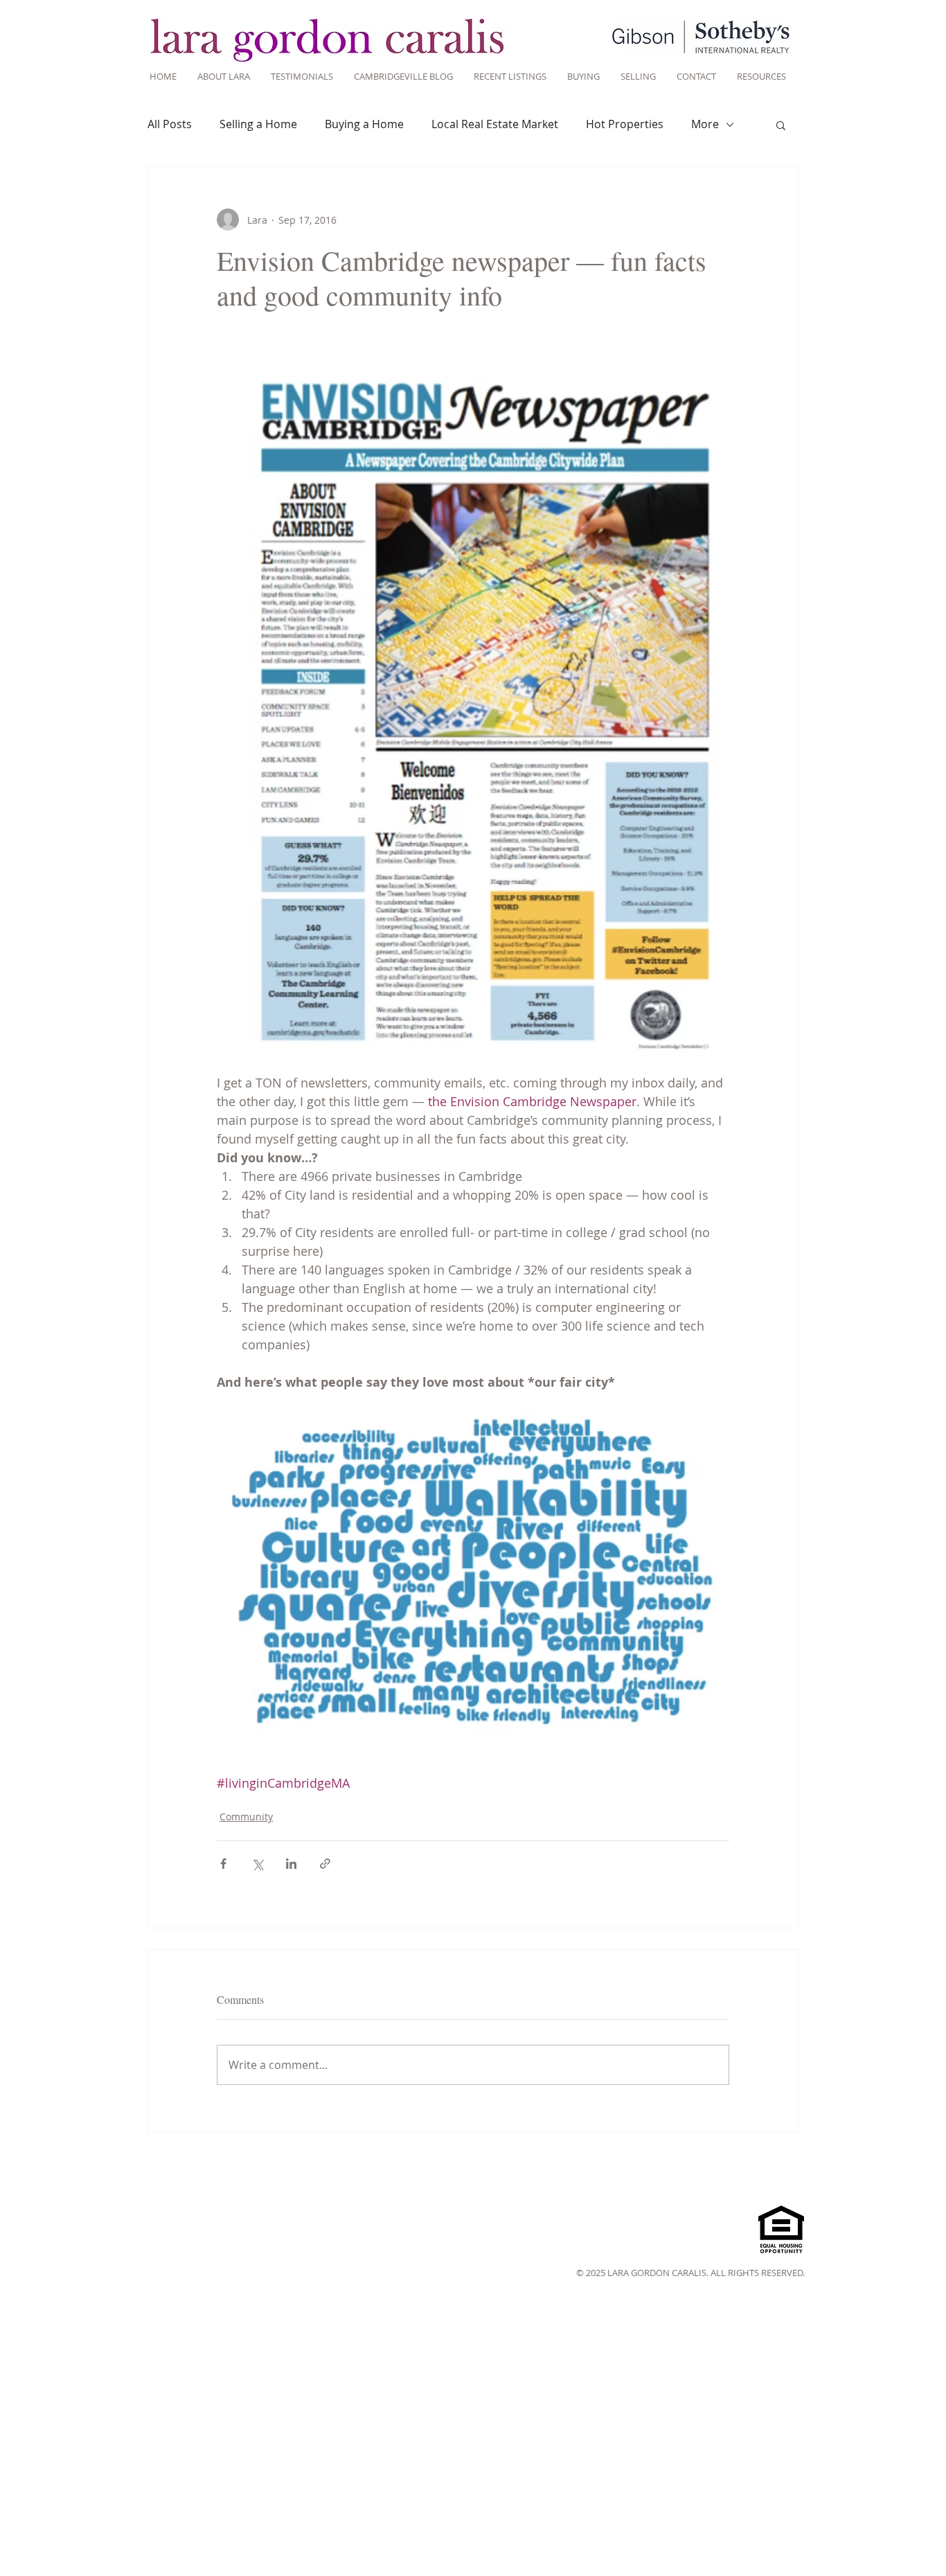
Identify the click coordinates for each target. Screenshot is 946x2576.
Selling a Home (258, 124)
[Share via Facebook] (223, 1864)
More (705, 124)
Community (246, 1816)
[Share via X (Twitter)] (257, 1864)
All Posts (170, 124)
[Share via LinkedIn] (291, 1864)
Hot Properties (625, 124)
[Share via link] (325, 1864)
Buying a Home (364, 124)
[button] (781, 125)
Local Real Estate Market (495, 124)
